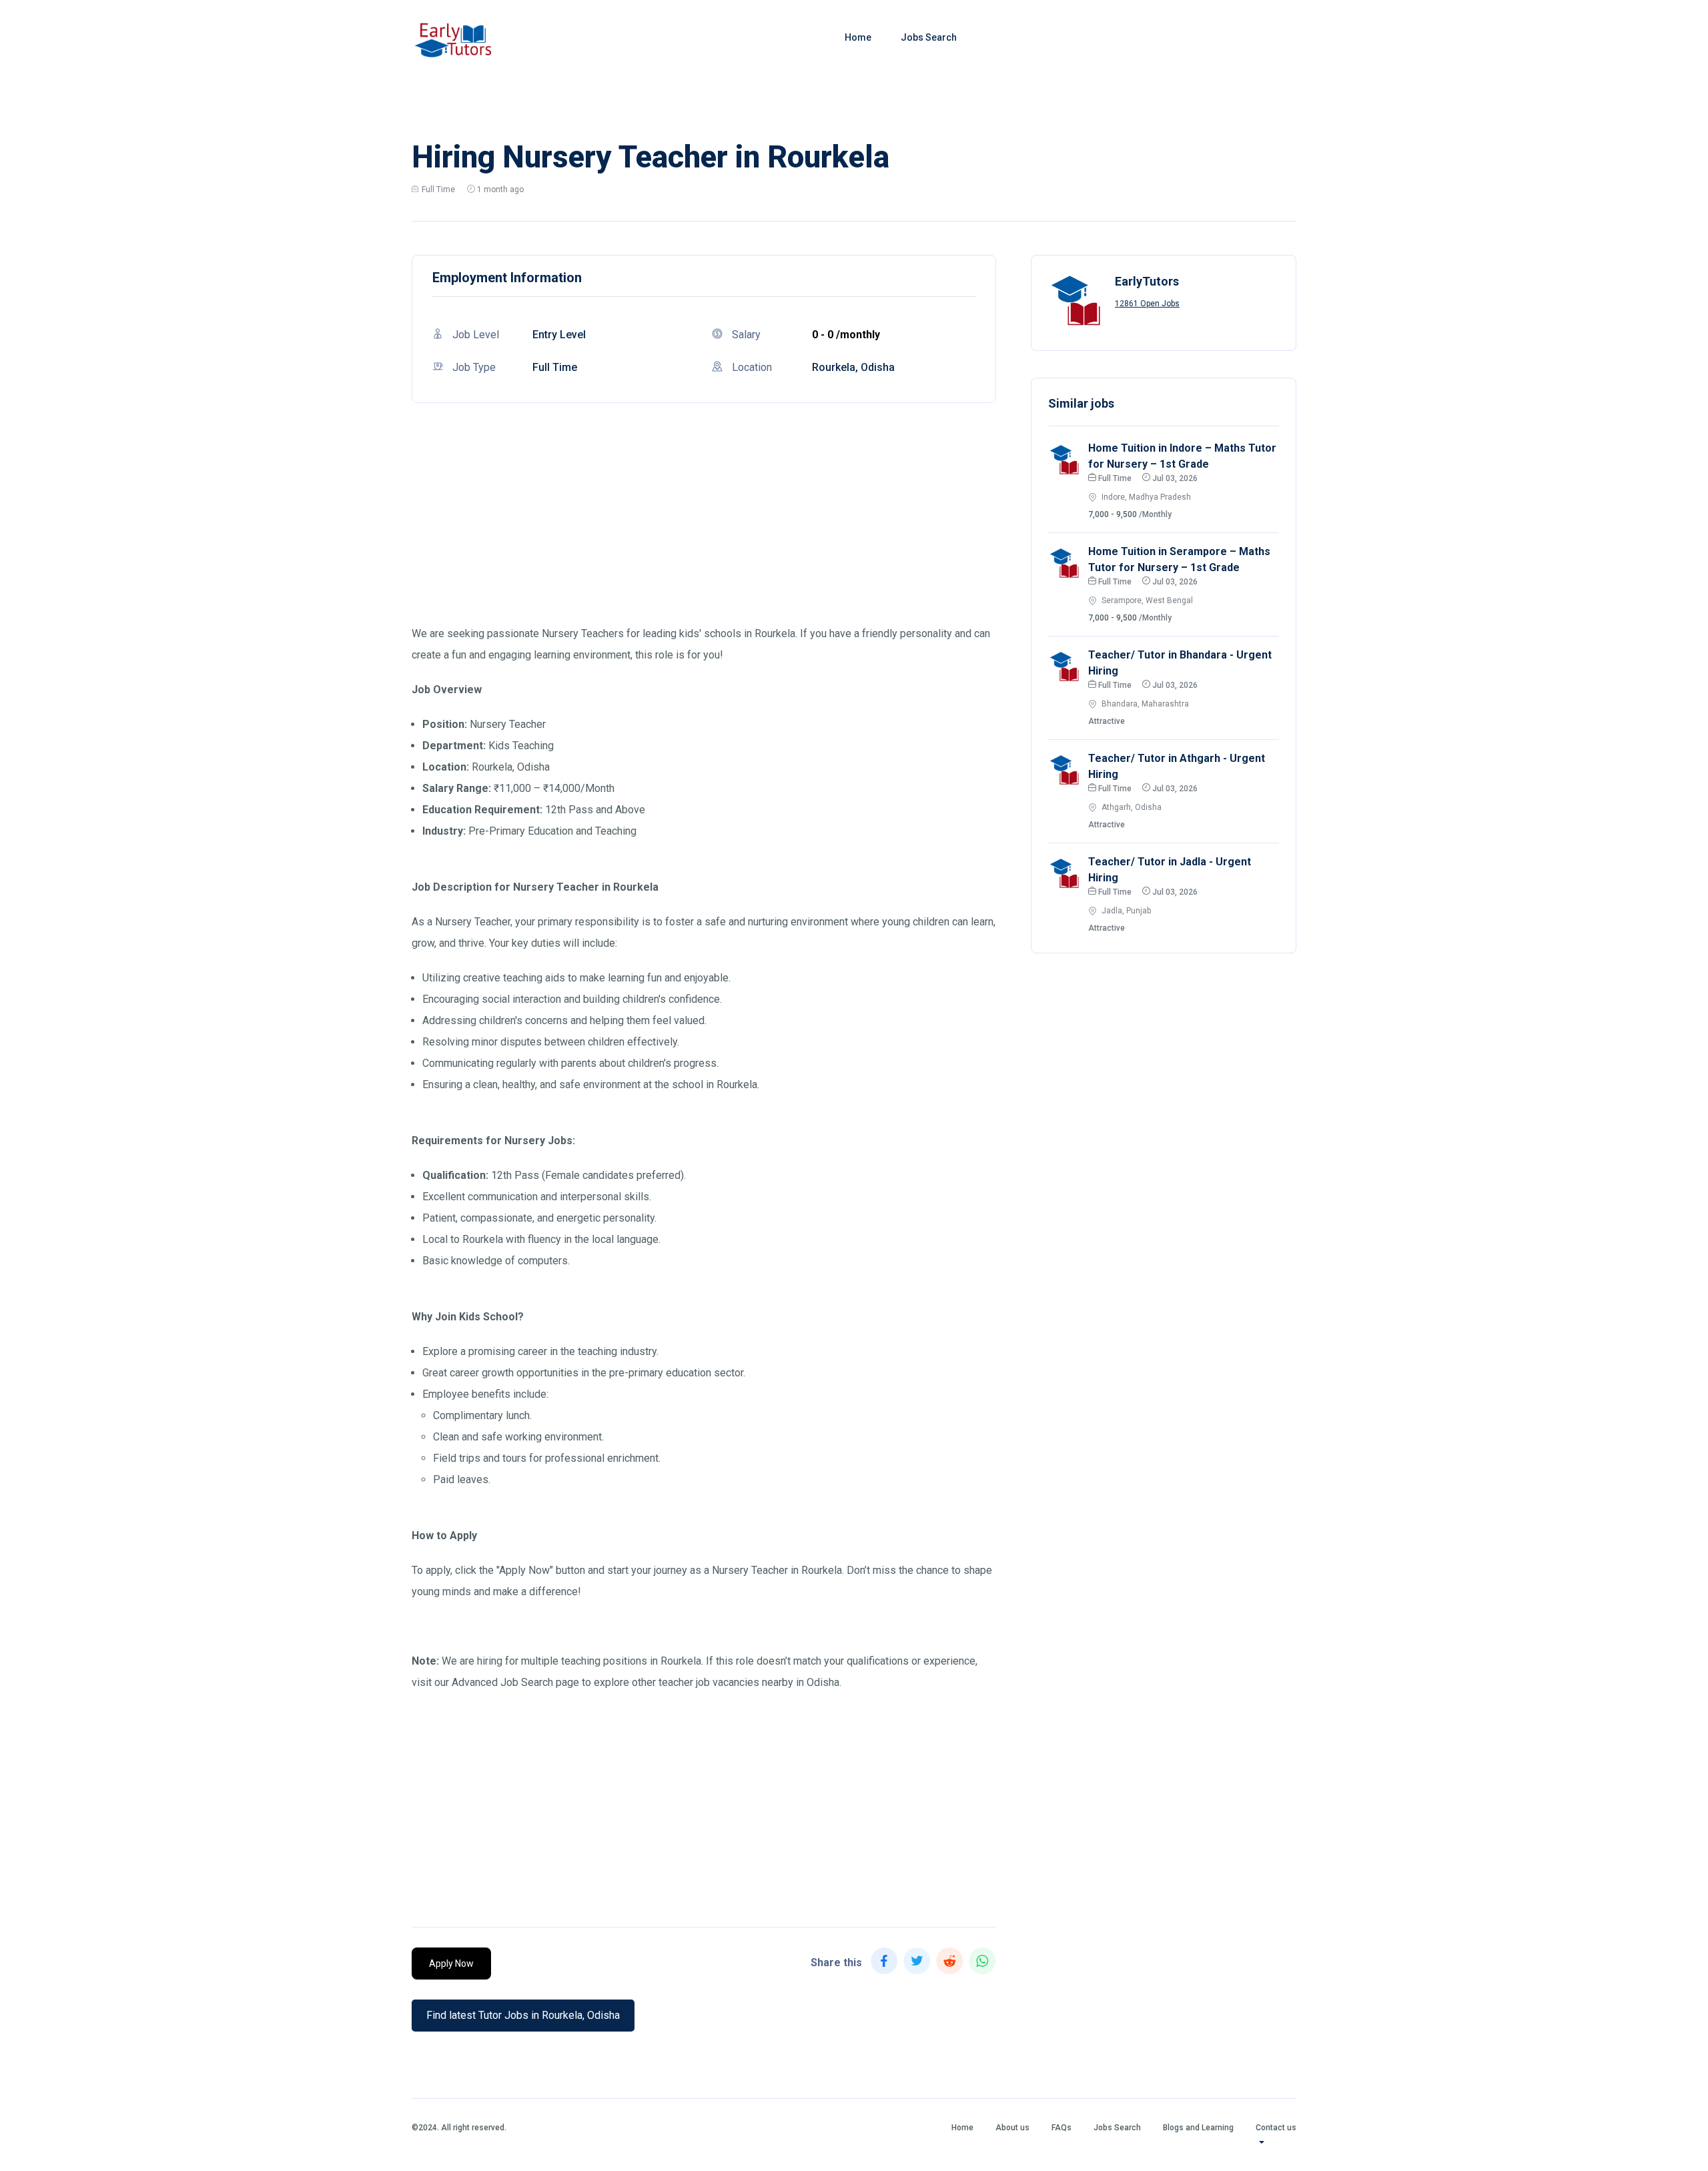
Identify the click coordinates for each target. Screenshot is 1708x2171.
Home (858, 37)
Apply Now (451, 1964)
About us (1012, 2128)
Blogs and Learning (1198, 2128)
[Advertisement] (704, 530)
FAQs (1061, 2128)
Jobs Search (929, 37)
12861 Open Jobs (1147, 304)
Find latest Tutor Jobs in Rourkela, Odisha (523, 2015)
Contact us (1276, 2128)
